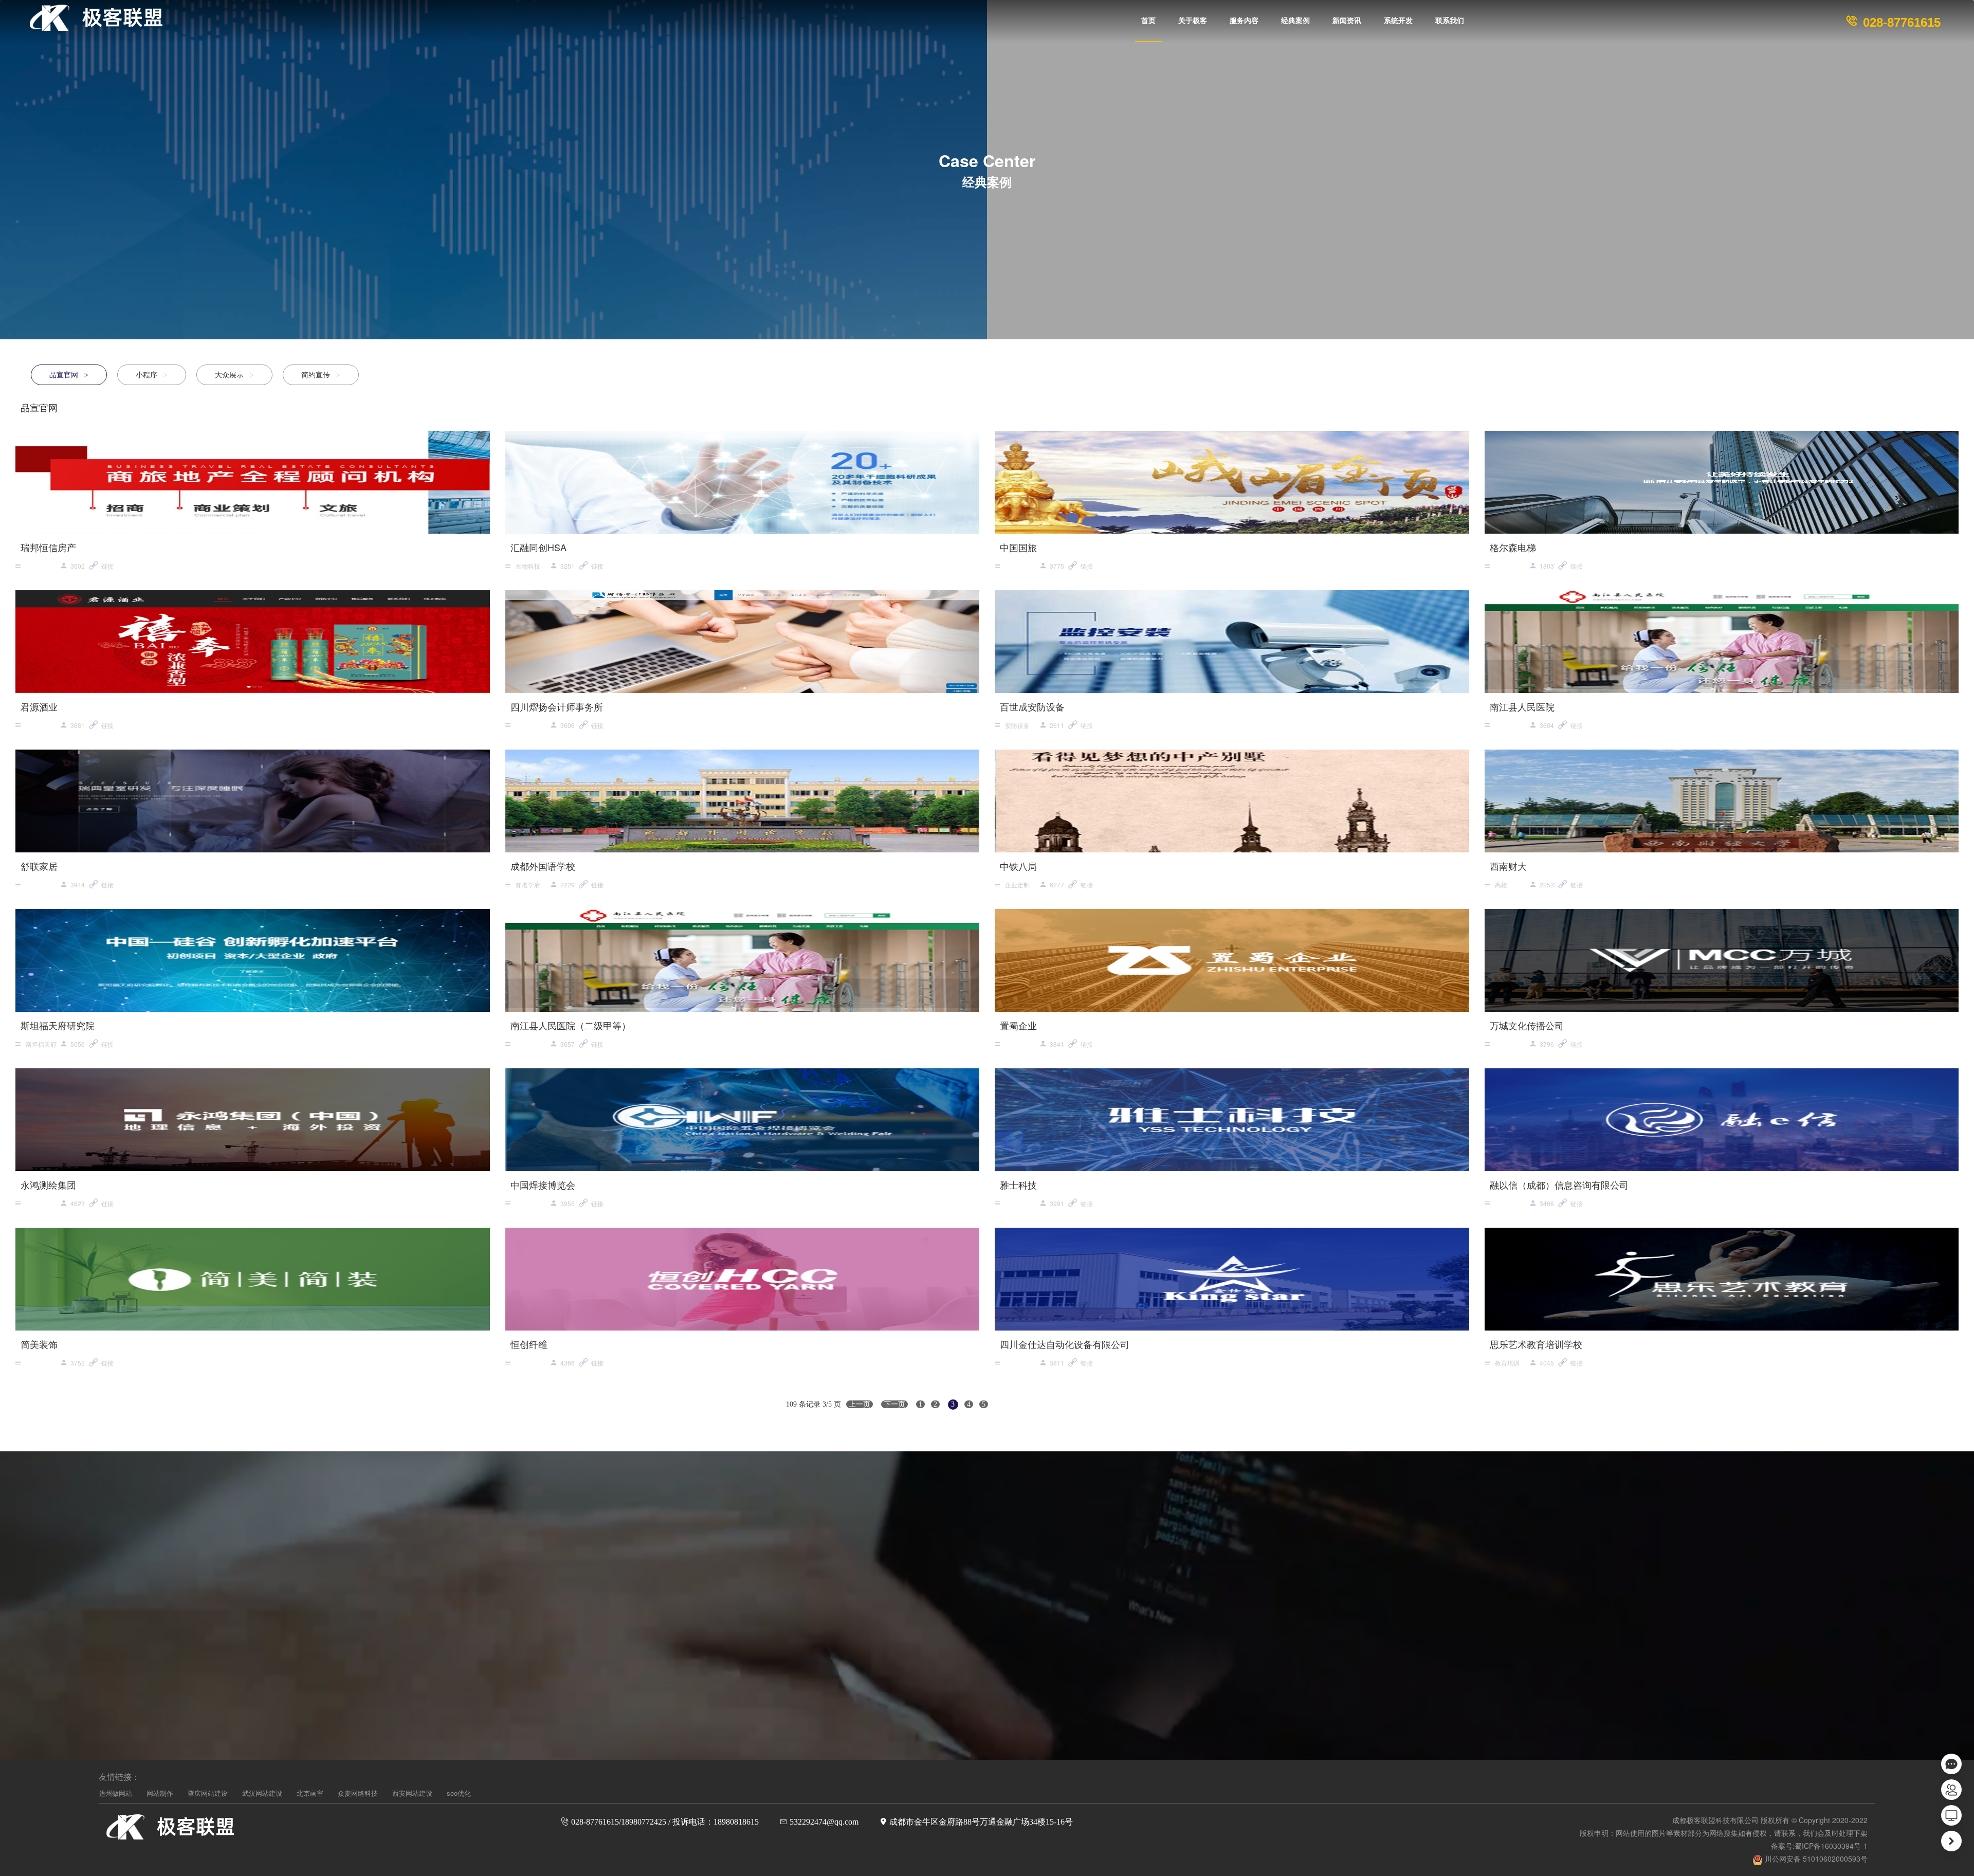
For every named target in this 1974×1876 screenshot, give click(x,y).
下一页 (894, 1404)
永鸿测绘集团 (48, 1185)
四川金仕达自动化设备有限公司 (1065, 1344)
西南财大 (1508, 866)
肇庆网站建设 (208, 1793)
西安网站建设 (412, 1793)
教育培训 (1507, 1363)
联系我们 (1450, 21)
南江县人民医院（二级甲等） (571, 1025)
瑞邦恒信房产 (48, 547)
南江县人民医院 (1522, 706)
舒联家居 (39, 866)
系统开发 (1398, 21)
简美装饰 (39, 1344)
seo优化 (459, 1793)
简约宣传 (321, 374)
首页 (1148, 21)
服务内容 (1244, 21)
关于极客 (1193, 21)
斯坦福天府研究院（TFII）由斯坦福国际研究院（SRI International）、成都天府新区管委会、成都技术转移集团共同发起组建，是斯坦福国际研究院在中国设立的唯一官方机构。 (42, 1045)
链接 (107, 566)
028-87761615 (1900, 22)
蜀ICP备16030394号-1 (1831, 1846)
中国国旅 (1018, 547)
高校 (1501, 885)
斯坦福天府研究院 (58, 1025)
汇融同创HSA (538, 547)
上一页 (860, 1404)
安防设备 (1017, 725)
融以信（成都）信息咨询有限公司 (1559, 1185)
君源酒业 (39, 706)
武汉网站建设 (262, 1793)
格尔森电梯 (1513, 547)
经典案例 (1295, 21)
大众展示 (234, 374)
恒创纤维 (529, 1344)
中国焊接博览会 (543, 1185)
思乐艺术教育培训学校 (1536, 1344)
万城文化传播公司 (1527, 1025)
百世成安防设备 (1032, 706)
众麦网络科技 (358, 1793)
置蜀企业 (1018, 1025)
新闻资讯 (1347, 21)
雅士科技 (1018, 1185)
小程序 (152, 374)
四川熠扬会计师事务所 (557, 706)
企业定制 (1017, 885)
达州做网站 (115, 1793)
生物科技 (528, 566)
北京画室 (310, 1793)
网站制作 (160, 1793)
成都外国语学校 (543, 866)
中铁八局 (1018, 866)
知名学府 (528, 885)
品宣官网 (69, 374)
